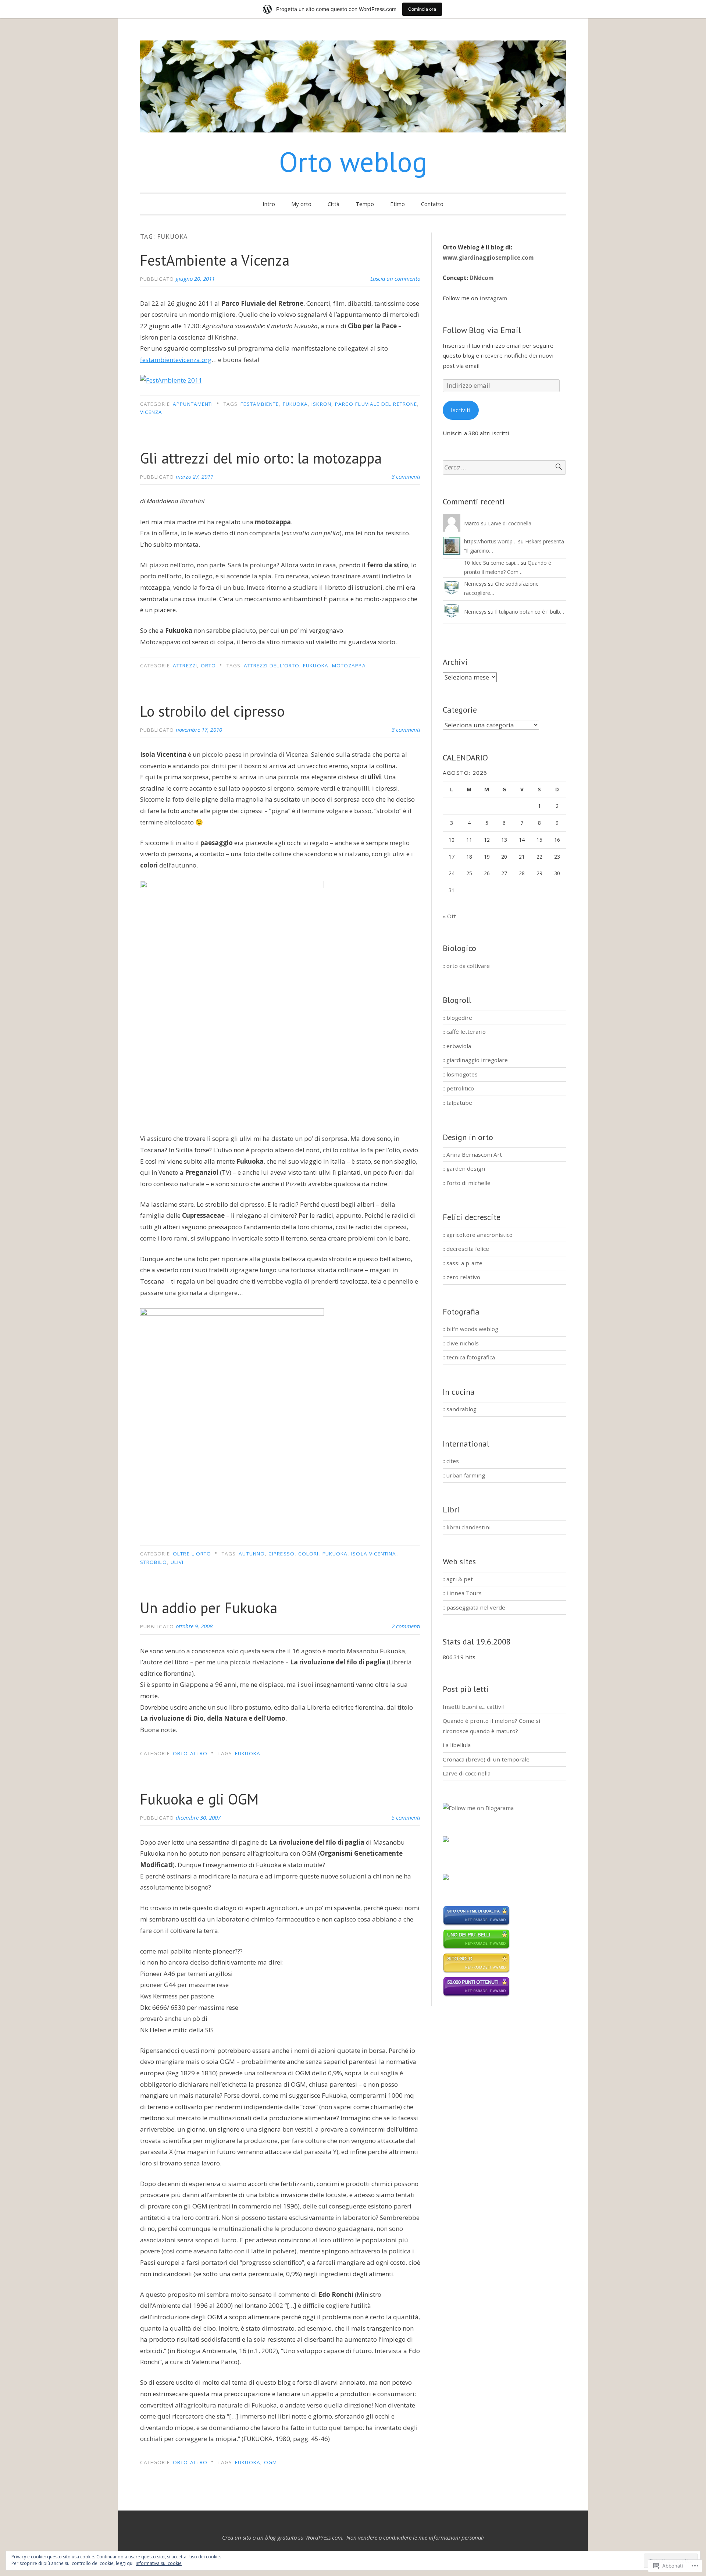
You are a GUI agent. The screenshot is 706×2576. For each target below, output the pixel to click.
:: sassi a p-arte (463, 1263)
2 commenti (406, 1626)
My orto (301, 204)
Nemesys (475, 584)
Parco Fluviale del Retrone (376, 404)
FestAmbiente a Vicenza (215, 260)
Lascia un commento (395, 278)
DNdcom (482, 278)
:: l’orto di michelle (467, 1183)
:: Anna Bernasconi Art (472, 1154)
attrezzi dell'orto (272, 666)
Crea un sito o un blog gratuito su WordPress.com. (283, 2537)
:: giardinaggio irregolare (475, 1060)
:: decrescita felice (466, 1249)
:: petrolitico (458, 1088)
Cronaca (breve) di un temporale (486, 1759)
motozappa (349, 666)
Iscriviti (461, 410)
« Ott (449, 916)
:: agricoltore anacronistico (478, 1235)
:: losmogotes (460, 1074)
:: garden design (464, 1168)
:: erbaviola (457, 1046)
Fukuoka (295, 404)
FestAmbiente (260, 404)
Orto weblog (353, 162)
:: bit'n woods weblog (470, 1329)
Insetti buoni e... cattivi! (473, 1707)
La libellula (457, 1745)
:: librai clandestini (467, 1527)
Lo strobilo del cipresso (212, 711)
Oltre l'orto (192, 1554)
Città (334, 204)
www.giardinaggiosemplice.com (488, 258)
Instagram (493, 298)
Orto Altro (190, 1753)
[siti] (476, 1924)
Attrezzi (185, 666)
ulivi (177, 1562)
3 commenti (406, 476)
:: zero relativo (461, 1277)
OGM (270, 2462)
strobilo (154, 1562)
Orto (208, 666)
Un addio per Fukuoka (209, 1608)
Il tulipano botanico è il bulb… (529, 612)
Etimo (397, 204)
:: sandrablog (460, 1409)
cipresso (281, 1554)
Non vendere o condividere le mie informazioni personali (415, 2537)
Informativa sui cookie (159, 2563)
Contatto (432, 204)
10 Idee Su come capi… (492, 563)
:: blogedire (457, 1018)
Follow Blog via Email (482, 330)
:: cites (451, 1461)
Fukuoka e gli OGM (199, 1799)
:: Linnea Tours (462, 1593)
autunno (252, 1554)
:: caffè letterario (464, 1032)
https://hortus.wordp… (490, 541)
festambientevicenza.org (176, 360)
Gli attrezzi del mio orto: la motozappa (261, 458)
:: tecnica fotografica (469, 1357)
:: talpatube (457, 1103)
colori (308, 1554)
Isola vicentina (374, 1554)
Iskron (321, 404)
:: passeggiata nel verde (474, 1607)
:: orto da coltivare (466, 966)
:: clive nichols (461, 1343)
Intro (269, 204)
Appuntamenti (193, 404)
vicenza (151, 412)
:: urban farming (464, 1475)
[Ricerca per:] (504, 467)
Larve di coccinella (510, 523)
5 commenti (406, 1817)
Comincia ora (422, 9)
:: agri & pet (458, 1579)
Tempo (365, 204)
